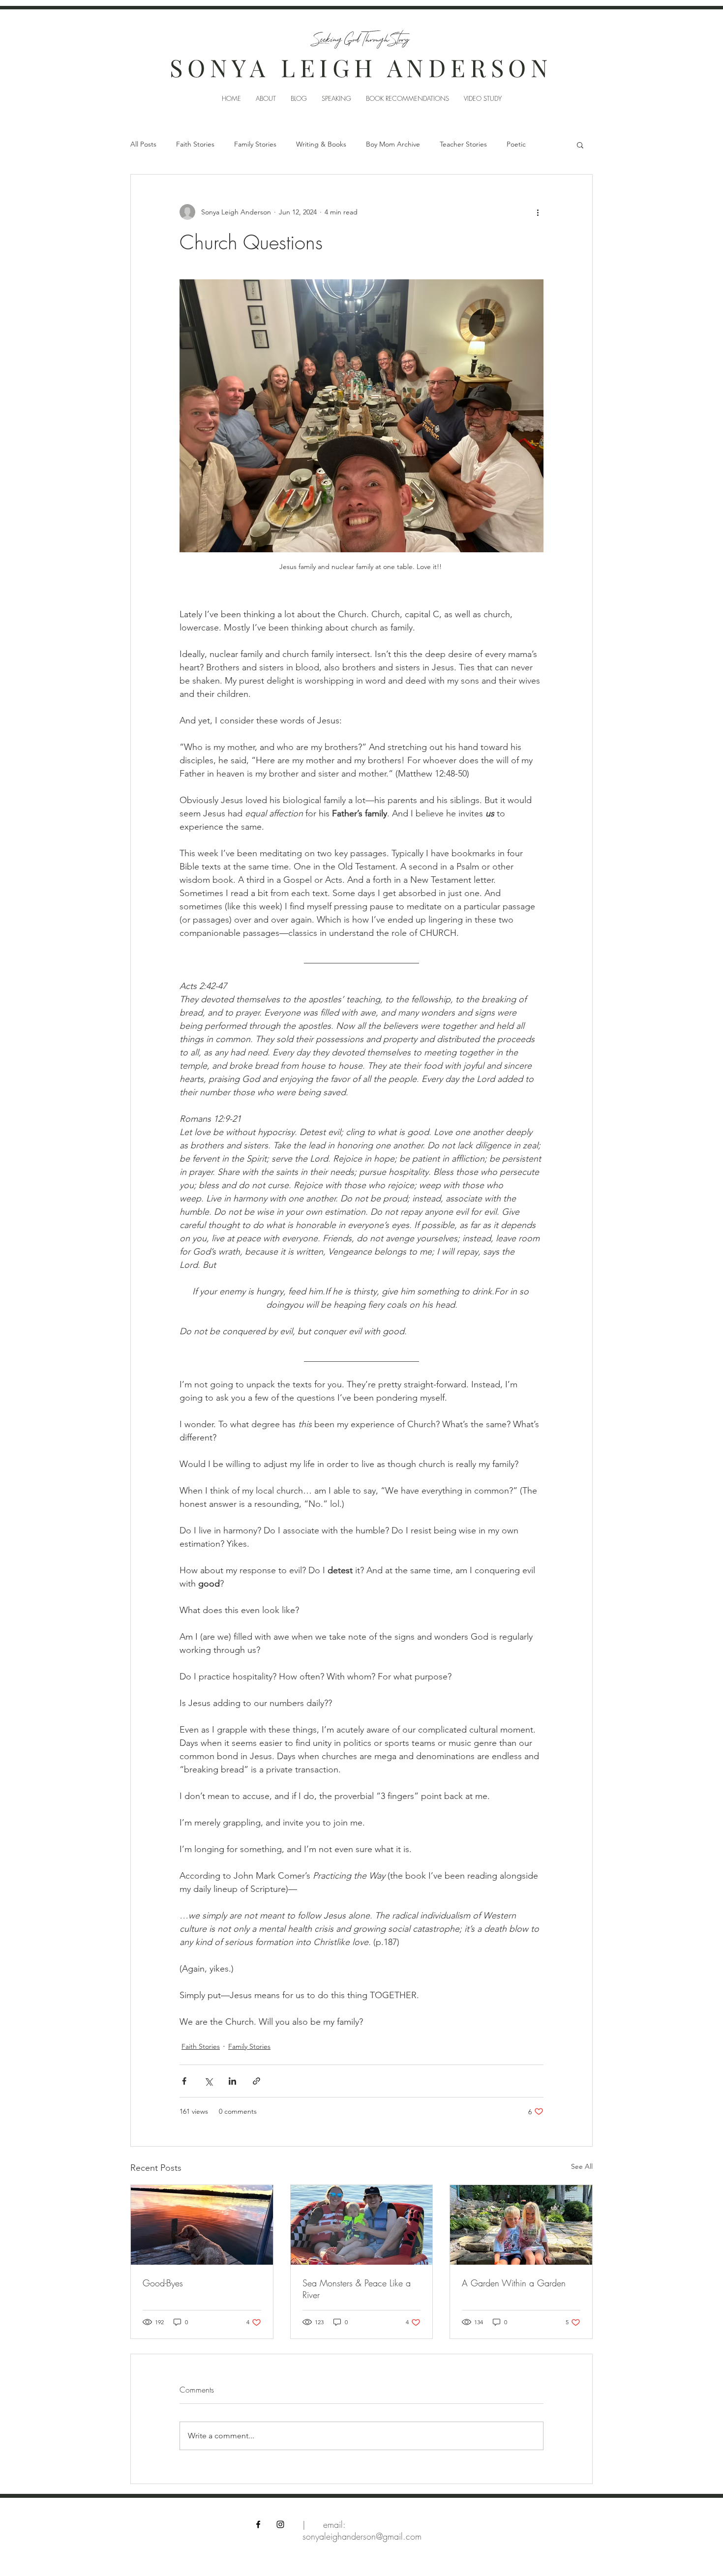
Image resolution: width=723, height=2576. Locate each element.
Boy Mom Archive (393, 144)
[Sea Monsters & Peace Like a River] (362, 2225)
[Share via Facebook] (184, 2081)
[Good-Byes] (202, 2225)
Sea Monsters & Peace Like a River (357, 2289)
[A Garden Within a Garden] (521, 2225)
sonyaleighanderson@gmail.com (362, 2536)
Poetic (516, 144)
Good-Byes (163, 2283)
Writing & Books (321, 144)
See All (582, 2166)
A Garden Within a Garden (514, 2283)
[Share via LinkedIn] (232, 2081)
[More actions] (538, 212)
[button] (580, 145)
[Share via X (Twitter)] (208, 2081)
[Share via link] (256, 2081)
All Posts (143, 144)
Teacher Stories (463, 144)
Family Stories (255, 144)
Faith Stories (195, 144)
